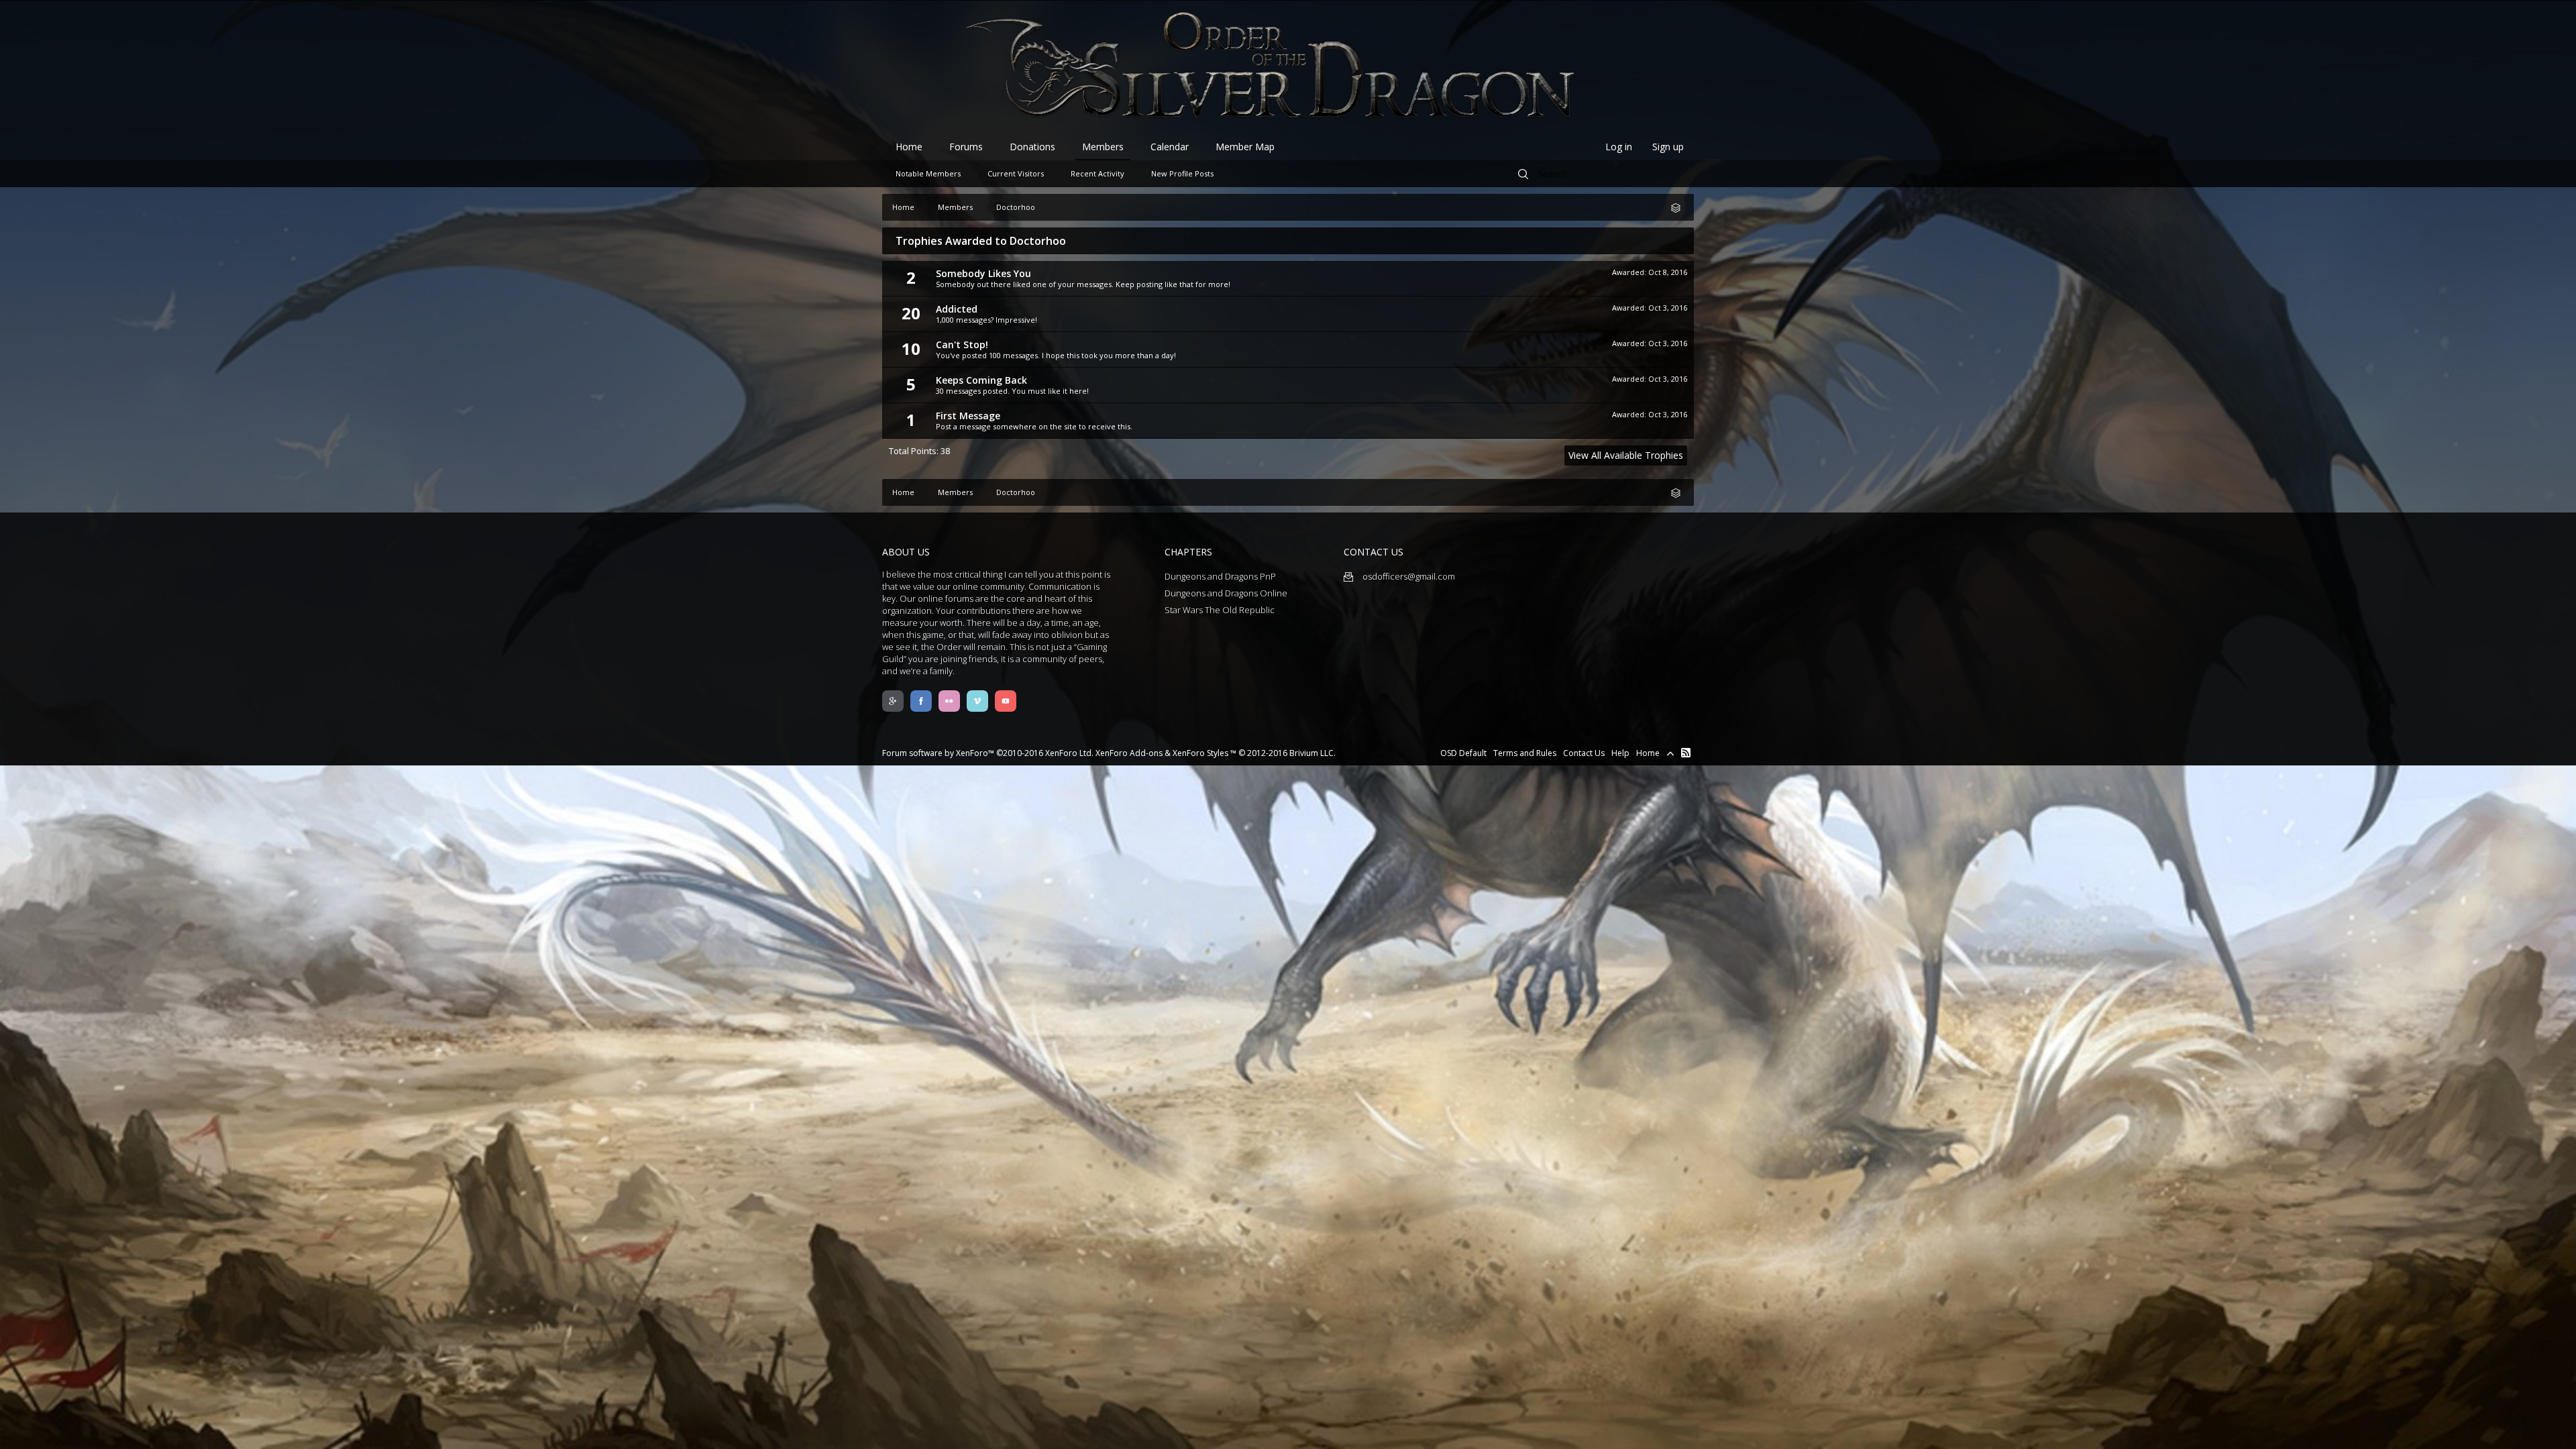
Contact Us (1584, 753)
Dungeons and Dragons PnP (1220, 576)
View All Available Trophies (1626, 455)
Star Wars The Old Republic (1220, 610)
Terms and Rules (1525, 753)
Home (909, 147)
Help (1620, 753)
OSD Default (1463, 753)
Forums (966, 147)
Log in (1619, 147)
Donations (1032, 147)
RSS (1686, 753)
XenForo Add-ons (1129, 753)
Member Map (1245, 147)
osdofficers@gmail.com (1408, 576)
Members (1103, 147)
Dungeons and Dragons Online (1226, 593)
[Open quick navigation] (1680, 207)
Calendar (1170, 147)
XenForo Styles (1200, 753)
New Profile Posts (1182, 173)
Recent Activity (1097, 173)
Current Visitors (1016, 173)
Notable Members (928, 173)
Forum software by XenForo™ (988, 753)
